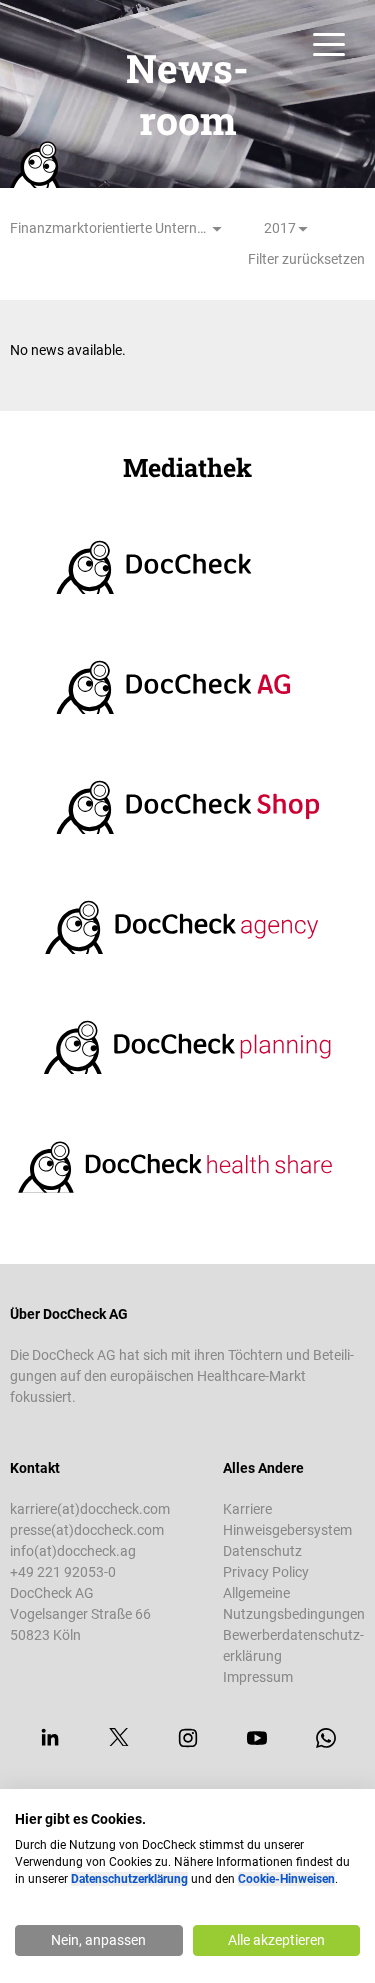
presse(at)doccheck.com (87, 1530)
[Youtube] (257, 1738)
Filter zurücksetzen (306, 259)
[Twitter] (119, 1738)
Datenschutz (262, 1551)
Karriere (247, 1509)
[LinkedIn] (50, 1738)
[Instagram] (188, 1738)
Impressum (258, 1677)
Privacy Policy (266, 1572)
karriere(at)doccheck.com (90, 1509)
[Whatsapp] (326, 1738)
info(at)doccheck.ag (73, 1551)
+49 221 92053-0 (63, 1572)
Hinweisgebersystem (287, 1530)
